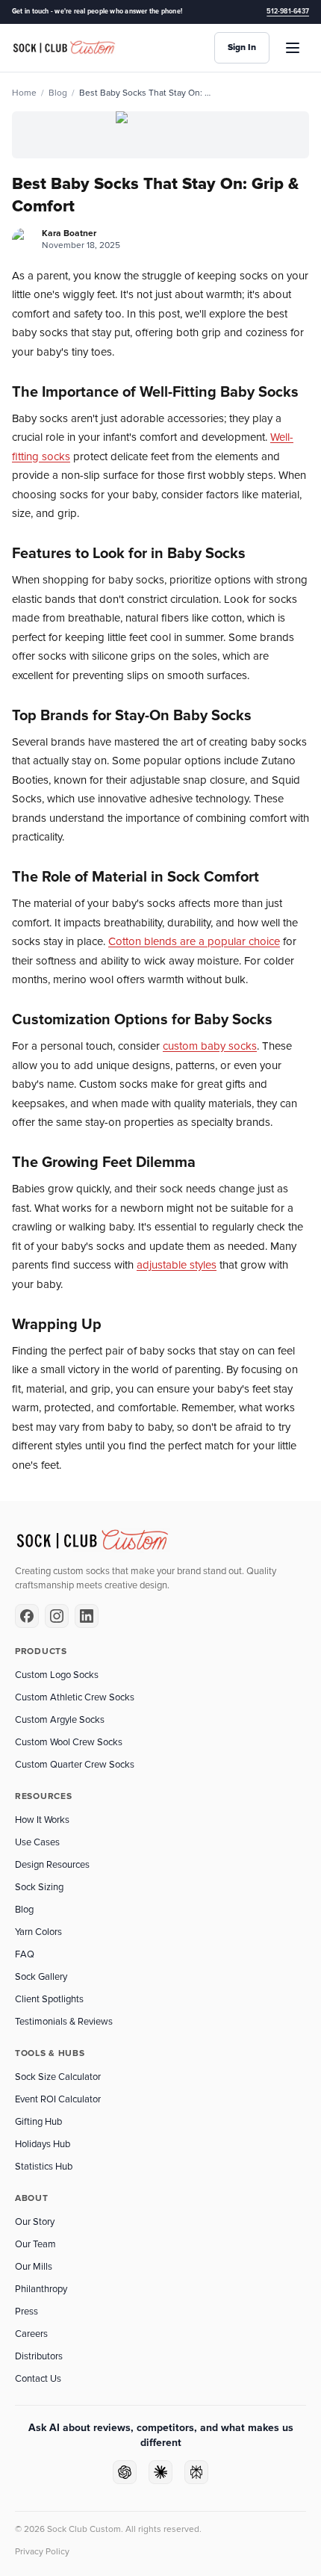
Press (27, 2312)
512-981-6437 (288, 12)
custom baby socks (210, 1046)
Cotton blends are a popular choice (194, 941)
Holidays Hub (43, 2144)
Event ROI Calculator (58, 2099)
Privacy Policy (42, 2552)
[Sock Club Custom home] (64, 48)
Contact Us (38, 2379)
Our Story (35, 2222)
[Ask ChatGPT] (125, 2472)
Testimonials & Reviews (64, 2022)
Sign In (242, 47)
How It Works (42, 1820)
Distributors (39, 2356)
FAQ (25, 1954)
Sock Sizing (39, 1887)
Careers (31, 2334)
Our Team (35, 2244)
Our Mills (34, 2267)
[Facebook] (27, 1616)
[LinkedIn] (87, 1616)
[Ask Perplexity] (196, 2472)
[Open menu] (293, 48)
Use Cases (37, 1842)
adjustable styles (177, 1265)
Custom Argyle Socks (60, 1720)
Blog (58, 93)
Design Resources (52, 1865)
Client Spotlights (49, 1999)
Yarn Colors (38, 1932)
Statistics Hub (44, 2167)
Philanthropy (41, 2289)
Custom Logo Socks (57, 1675)
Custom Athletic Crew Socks (75, 1697)
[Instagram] (57, 1616)
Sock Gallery (41, 1977)
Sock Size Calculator (58, 2077)
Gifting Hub (38, 2122)
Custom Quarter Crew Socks (75, 1765)
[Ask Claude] (160, 2472)
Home (24, 93)
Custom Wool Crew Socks (69, 1742)
